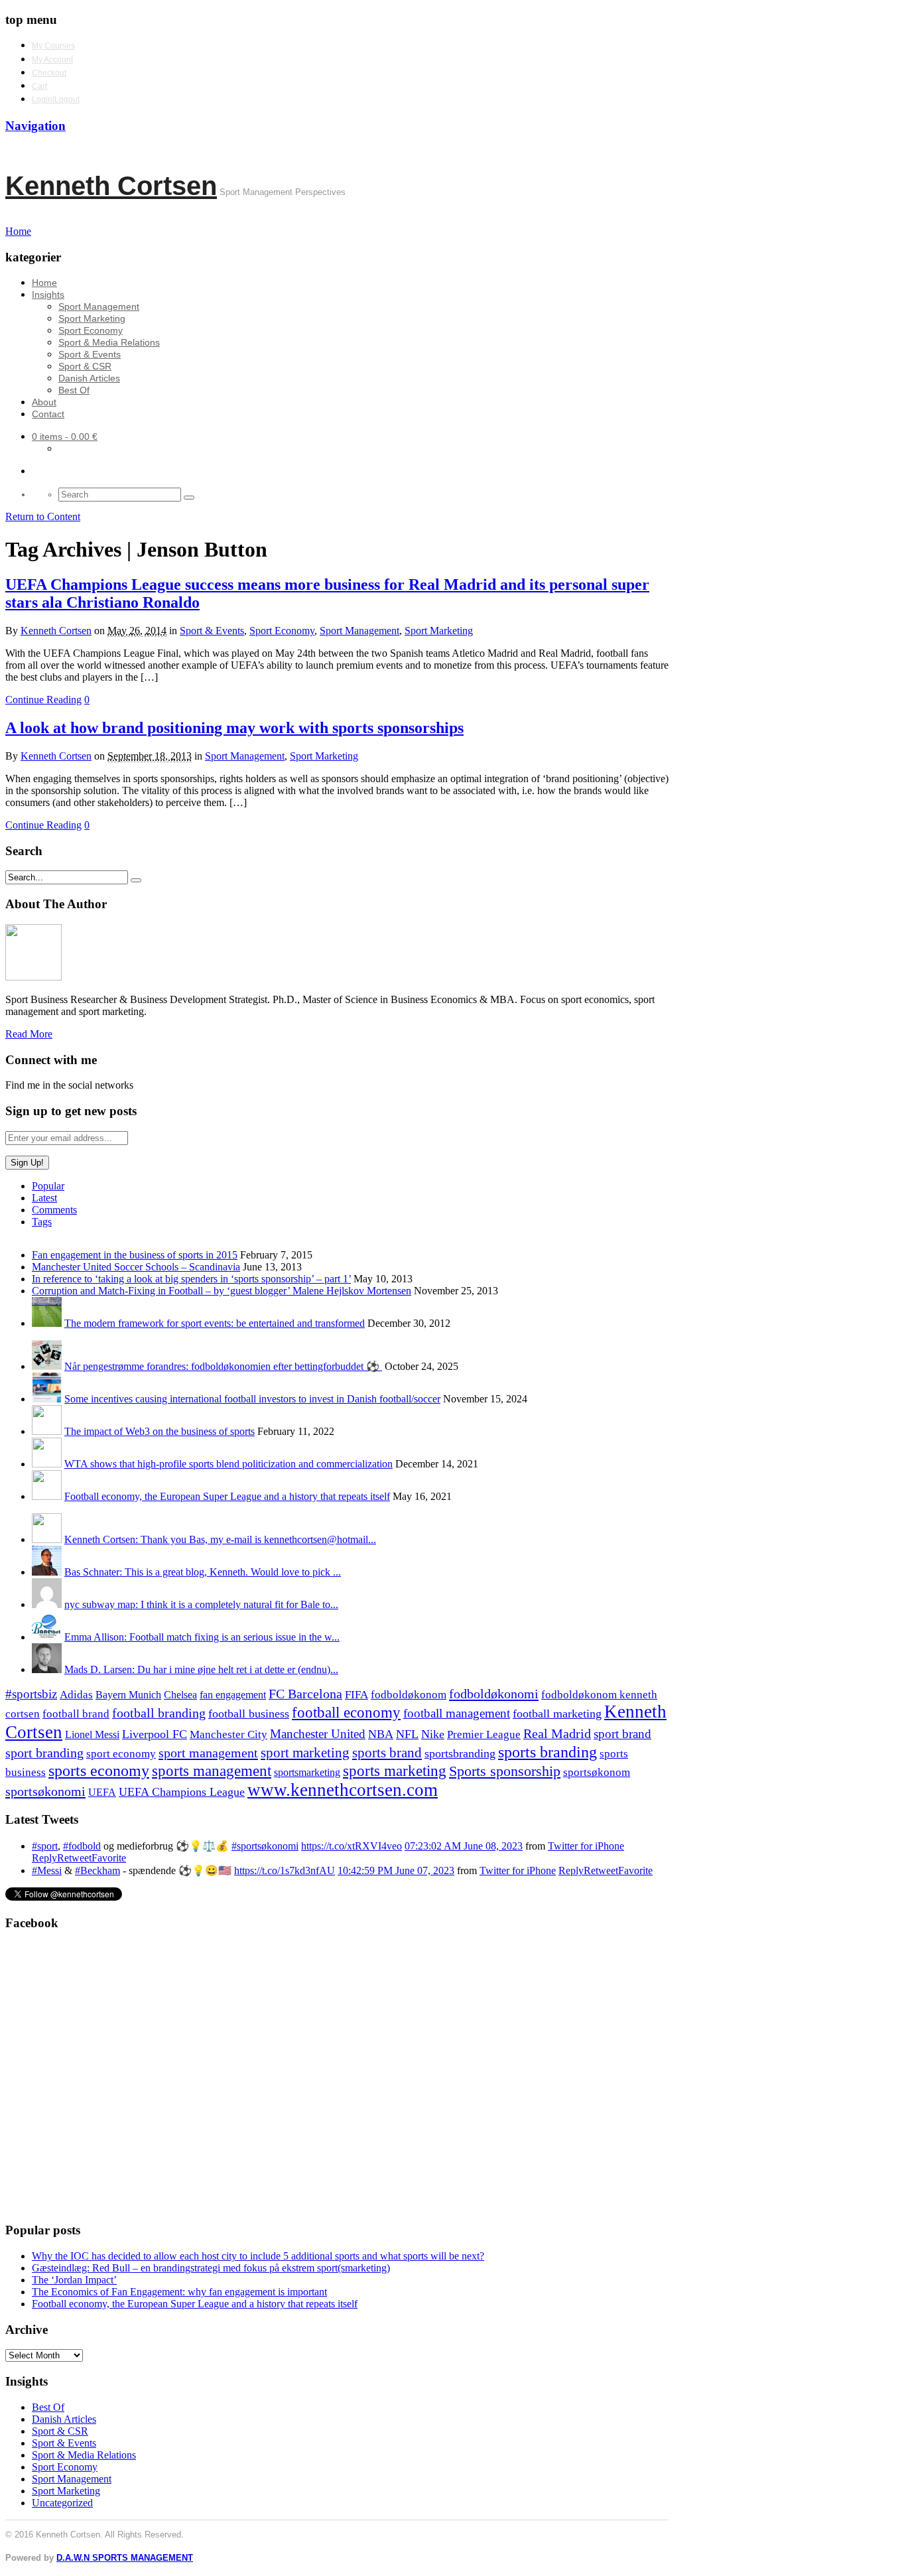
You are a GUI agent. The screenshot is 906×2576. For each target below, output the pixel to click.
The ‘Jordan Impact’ (74, 2280)
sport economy (121, 1754)
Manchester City (228, 1734)
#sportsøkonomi (265, 1846)
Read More (29, 1034)
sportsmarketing (307, 1772)
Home (44, 283)
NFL (407, 1734)
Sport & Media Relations (109, 342)
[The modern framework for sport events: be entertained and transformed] (47, 1323)
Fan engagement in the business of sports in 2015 (135, 1255)
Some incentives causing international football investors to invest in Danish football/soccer (252, 1399)
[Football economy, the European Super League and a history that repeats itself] (47, 1496)
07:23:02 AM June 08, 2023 (464, 1846)
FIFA (356, 1695)
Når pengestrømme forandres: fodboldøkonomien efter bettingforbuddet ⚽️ (223, 1366)
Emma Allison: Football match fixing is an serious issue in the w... (202, 1637)
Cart (39, 86)
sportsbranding (460, 1753)
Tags (42, 1222)
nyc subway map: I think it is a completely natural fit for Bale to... (201, 1604)
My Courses (53, 46)
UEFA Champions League (182, 1792)
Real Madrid (557, 1734)
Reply (44, 1858)
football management (457, 1713)
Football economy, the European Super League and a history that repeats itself (227, 1496)
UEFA (102, 1793)
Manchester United (318, 1734)
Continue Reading (43, 700)
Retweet (74, 1858)
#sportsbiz (31, 1694)
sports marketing (395, 1771)
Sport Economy (91, 330)
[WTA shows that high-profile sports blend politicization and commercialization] (47, 1464)
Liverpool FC (155, 1734)
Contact (48, 414)
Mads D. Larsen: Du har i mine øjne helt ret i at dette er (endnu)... (201, 1669)
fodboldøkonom (409, 1695)
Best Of (74, 390)
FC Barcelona (305, 1694)
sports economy (99, 1770)
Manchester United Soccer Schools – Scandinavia (136, 1267)
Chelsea (180, 1695)
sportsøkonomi (45, 1791)
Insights (48, 295)
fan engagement (233, 1695)
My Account (52, 60)
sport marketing (305, 1753)
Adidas (76, 1695)
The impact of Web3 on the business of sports (160, 1431)
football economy (346, 1713)
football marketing (557, 1714)
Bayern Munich (128, 1695)
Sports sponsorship (505, 1771)
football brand (76, 1714)
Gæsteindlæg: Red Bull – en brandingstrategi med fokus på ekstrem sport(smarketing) (211, 2268)
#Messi (47, 1870)
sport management (208, 1753)
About (44, 402)
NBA (381, 1734)
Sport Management (99, 306)
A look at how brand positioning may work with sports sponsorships (234, 728)
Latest (44, 1198)
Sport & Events (90, 354)
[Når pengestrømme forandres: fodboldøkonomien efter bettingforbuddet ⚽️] (47, 1366)
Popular (48, 1186)
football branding (159, 1713)
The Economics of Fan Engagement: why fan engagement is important (179, 2292)
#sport (45, 1846)
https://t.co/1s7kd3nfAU (285, 1870)
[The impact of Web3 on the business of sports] (47, 1431)
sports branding (548, 1752)
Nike (433, 1734)
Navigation (35, 126)
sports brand (387, 1753)
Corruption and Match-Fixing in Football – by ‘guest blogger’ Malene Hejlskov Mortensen (222, 1291)
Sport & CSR (85, 366)
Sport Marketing (92, 318)
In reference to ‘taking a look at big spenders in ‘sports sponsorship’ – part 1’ (191, 1279)
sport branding (44, 1753)
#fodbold (82, 1846)
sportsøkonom (597, 1772)
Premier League (484, 1734)
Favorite (109, 1858)
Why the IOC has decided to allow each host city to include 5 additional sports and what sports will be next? (258, 2256)
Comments (54, 1210)
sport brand (622, 1734)
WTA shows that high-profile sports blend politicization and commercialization (228, 1464)
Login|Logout (56, 100)
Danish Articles (89, 378)
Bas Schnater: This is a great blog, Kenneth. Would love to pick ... (203, 1572)
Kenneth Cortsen (111, 186)
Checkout (49, 73)
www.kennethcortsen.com (343, 1790)
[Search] (189, 498)
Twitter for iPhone (586, 1846)
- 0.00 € (65, 437)
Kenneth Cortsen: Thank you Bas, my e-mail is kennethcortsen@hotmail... (220, 1539)
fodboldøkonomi (494, 1694)
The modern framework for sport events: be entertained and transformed (215, 1323)
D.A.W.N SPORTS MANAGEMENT (125, 2558)
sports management (212, 1771)
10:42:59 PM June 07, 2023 (396, 1870)
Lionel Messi (92, 1734)
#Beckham (97, 1870)
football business (249, 1714)
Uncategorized (62, 2503)
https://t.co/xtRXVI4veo (352, 1846)
